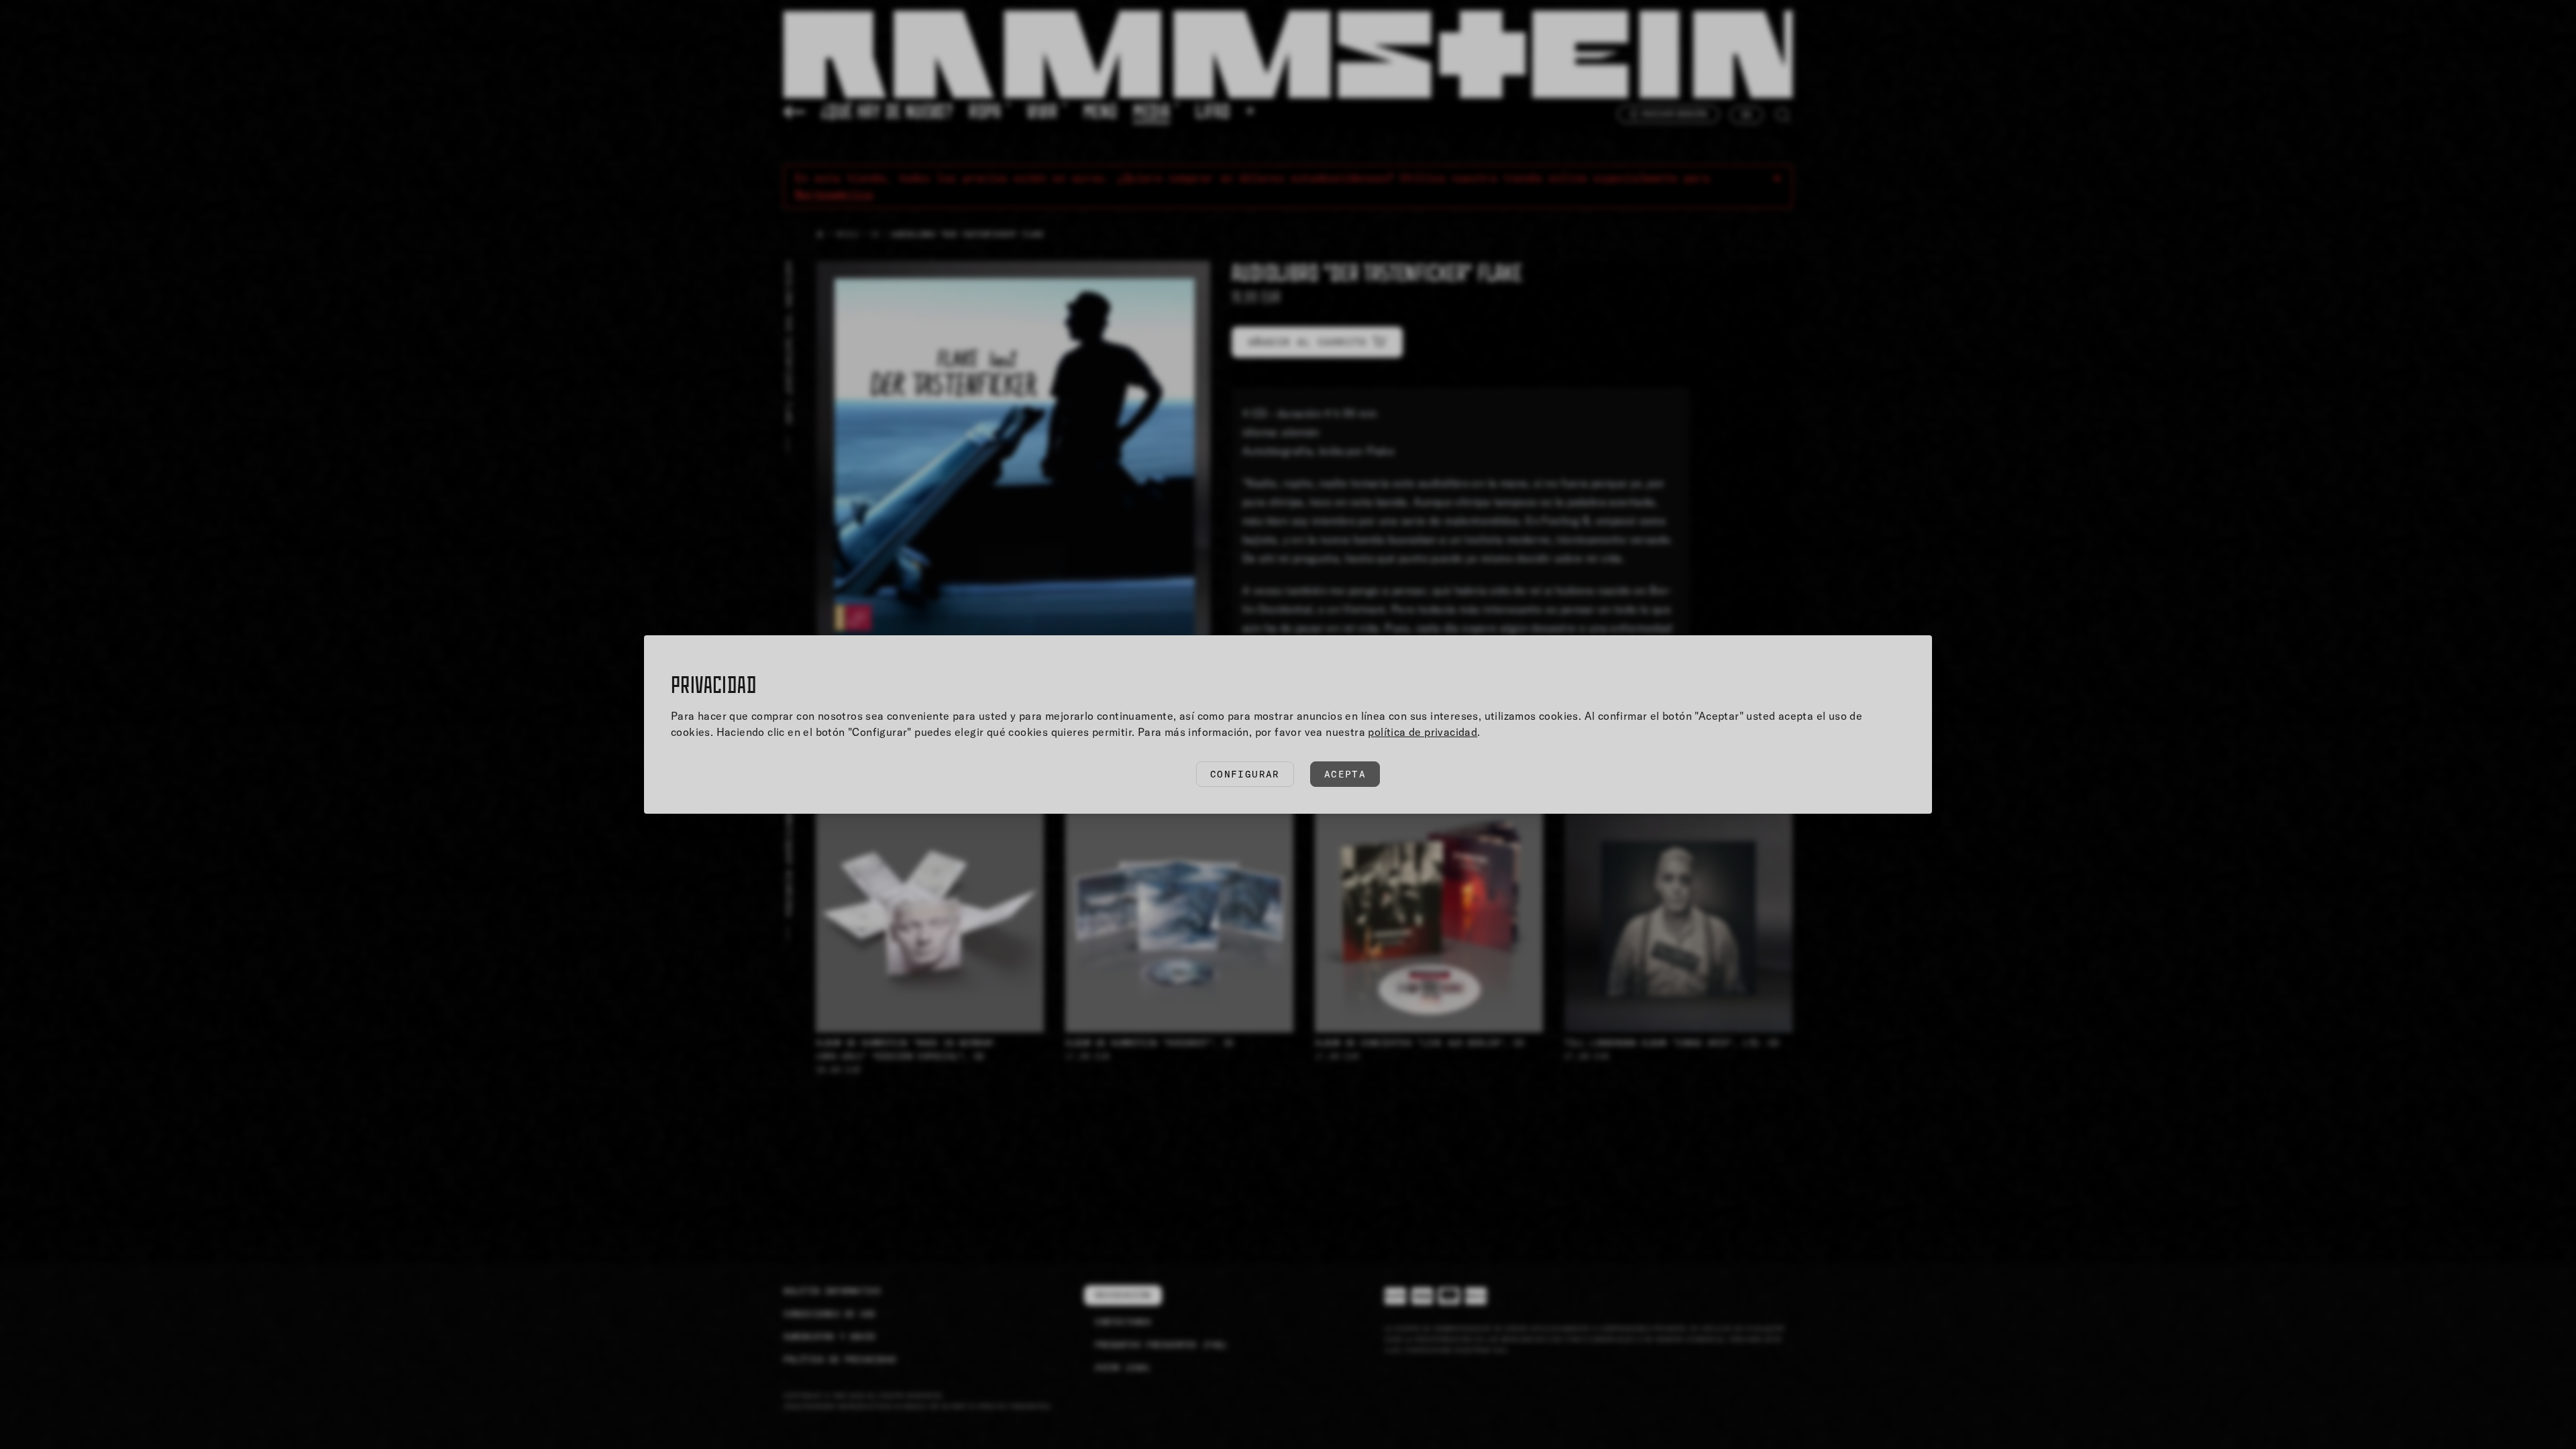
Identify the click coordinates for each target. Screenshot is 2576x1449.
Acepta (1345, 774)
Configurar (1245, 774)
